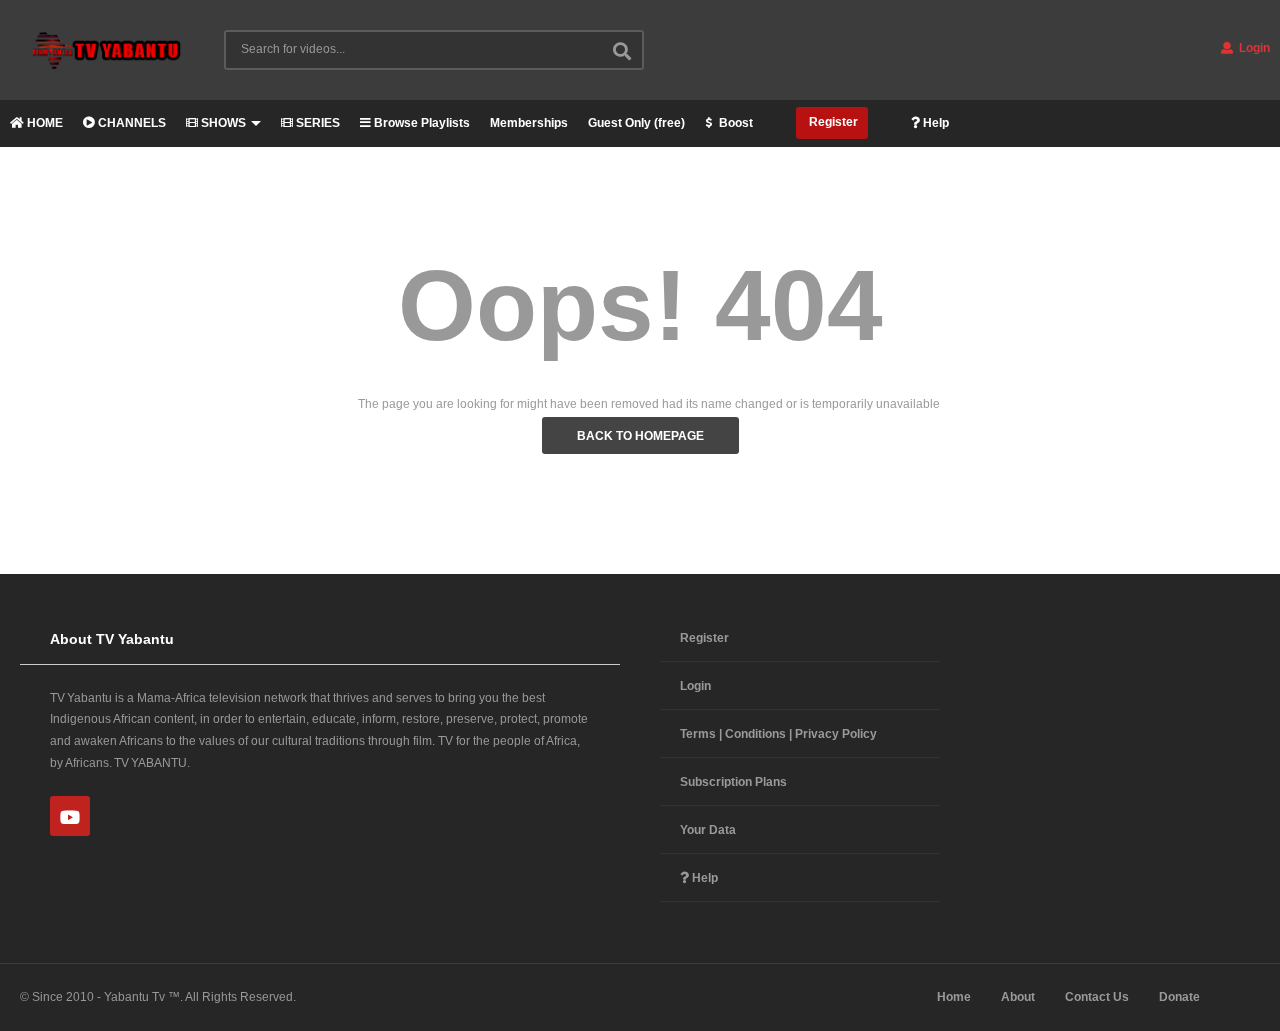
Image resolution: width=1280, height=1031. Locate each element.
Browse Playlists (420, 123)
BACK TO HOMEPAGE (640, 436)
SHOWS (222, 123)
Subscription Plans (733, 782)
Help (934, 123)
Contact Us (1097, 997)
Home (954, 997)
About (1018, 997)
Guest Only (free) (636, 123)
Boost (734, 123)
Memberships (529, 123)
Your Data (708, 830)
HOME (43, 123)
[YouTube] (70, 816)
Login (1253, 48)
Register (832, 122)
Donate (1179, 997)
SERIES (316, 123)
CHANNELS (130, 123)
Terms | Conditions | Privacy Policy (778, 734)
